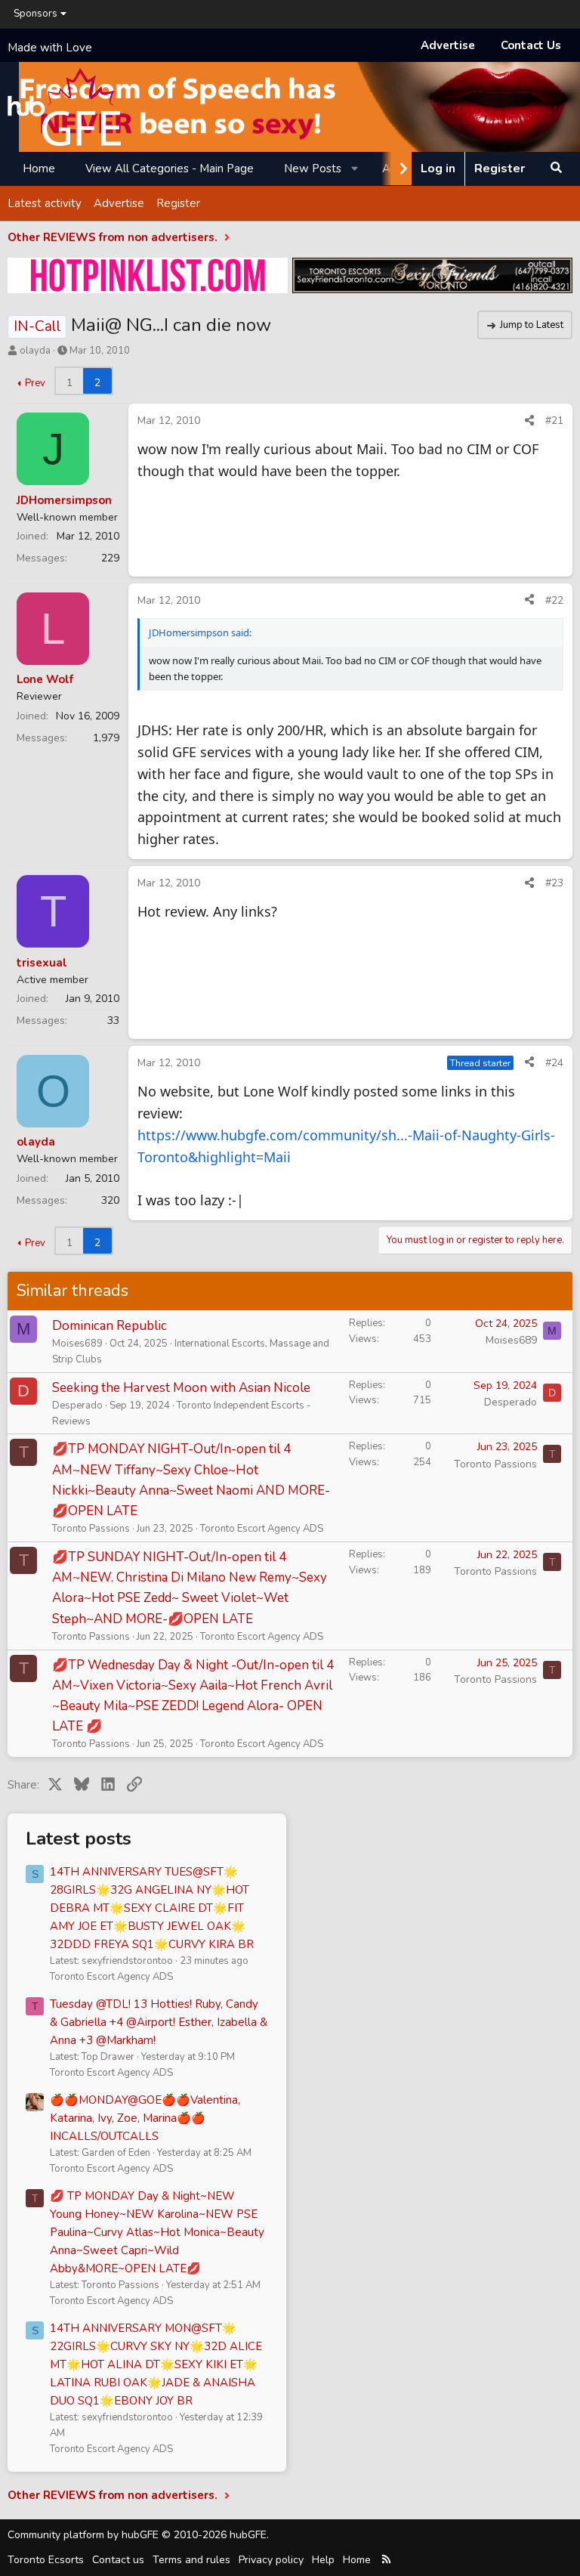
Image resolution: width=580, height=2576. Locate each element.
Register (178, 203)
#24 (554, 1063)
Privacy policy (271, 2560)
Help (323, 2560)
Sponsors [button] (35, 14)
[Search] (556, 169)
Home (39, 169)
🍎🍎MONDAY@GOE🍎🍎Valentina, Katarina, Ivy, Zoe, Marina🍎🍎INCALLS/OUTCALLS (145, 2118)
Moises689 (77, 1344)
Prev (35, 383)
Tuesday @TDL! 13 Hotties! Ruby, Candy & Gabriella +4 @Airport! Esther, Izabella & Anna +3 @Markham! (159, 2022)
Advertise (448, 45)
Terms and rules (191, 2560)
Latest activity (45, 203)
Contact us (118, 2560)
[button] (355, 169)
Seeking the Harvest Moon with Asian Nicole (181, 1388)
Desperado (77, 1406)
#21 (554, 421)
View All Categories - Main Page (170, 169)
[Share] (529, 421)
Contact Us (531, 45)
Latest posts (79, 1838)
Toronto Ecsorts (46, 2560)
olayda (35, 351)
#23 (554, 883)
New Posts (313, 169)
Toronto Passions (91, 1529)
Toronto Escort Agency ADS (262, 1529)
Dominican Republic (110, 1326)
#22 (554, 600)
